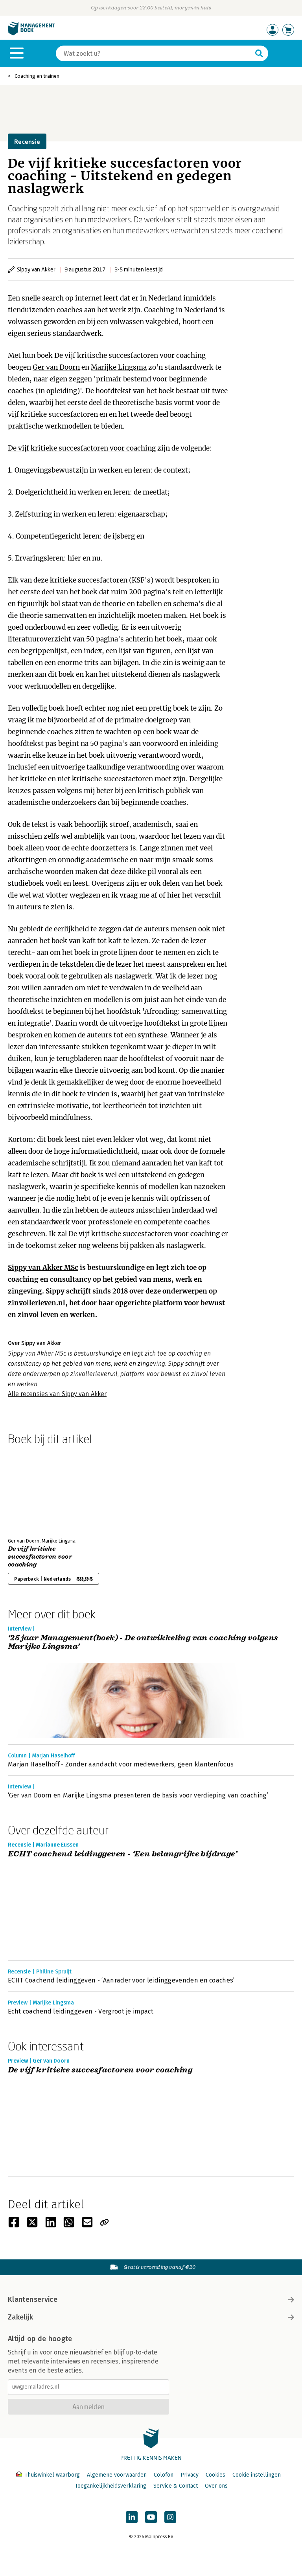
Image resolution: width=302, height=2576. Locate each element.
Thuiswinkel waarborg (52, 2475)
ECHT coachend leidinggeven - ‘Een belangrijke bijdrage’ (122, 1854)
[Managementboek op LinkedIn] (132, 2517)
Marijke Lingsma (119, 367)
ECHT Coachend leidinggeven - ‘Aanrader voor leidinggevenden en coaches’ (121, 1980)
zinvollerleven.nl (37, 1303)
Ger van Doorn (56, 367)
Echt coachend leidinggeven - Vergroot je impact (81, 2011)
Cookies (215, 2475)
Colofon (164, 2475)
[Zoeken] (259, 53)
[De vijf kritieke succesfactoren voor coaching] (35, 1490)
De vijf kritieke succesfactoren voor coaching (82, 448)
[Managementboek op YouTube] (151, 2517)
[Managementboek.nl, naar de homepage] (31, 34)
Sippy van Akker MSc (43, 1268)
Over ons (216, 2486)
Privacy (190, 2475)
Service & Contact (176, 2486)
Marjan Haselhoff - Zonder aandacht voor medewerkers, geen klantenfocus (121, 1764)
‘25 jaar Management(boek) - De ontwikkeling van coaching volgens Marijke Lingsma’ (143, 1643)
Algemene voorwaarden (117, 2475)
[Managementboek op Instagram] (170, 2517)
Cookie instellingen (257, 2475)
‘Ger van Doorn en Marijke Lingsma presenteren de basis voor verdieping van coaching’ (138, 1795)
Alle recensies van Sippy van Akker (57, 1394)
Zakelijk (20, 2317)
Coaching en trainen (37, 76)
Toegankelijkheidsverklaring (110, 2486)
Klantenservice (33, 2299)
